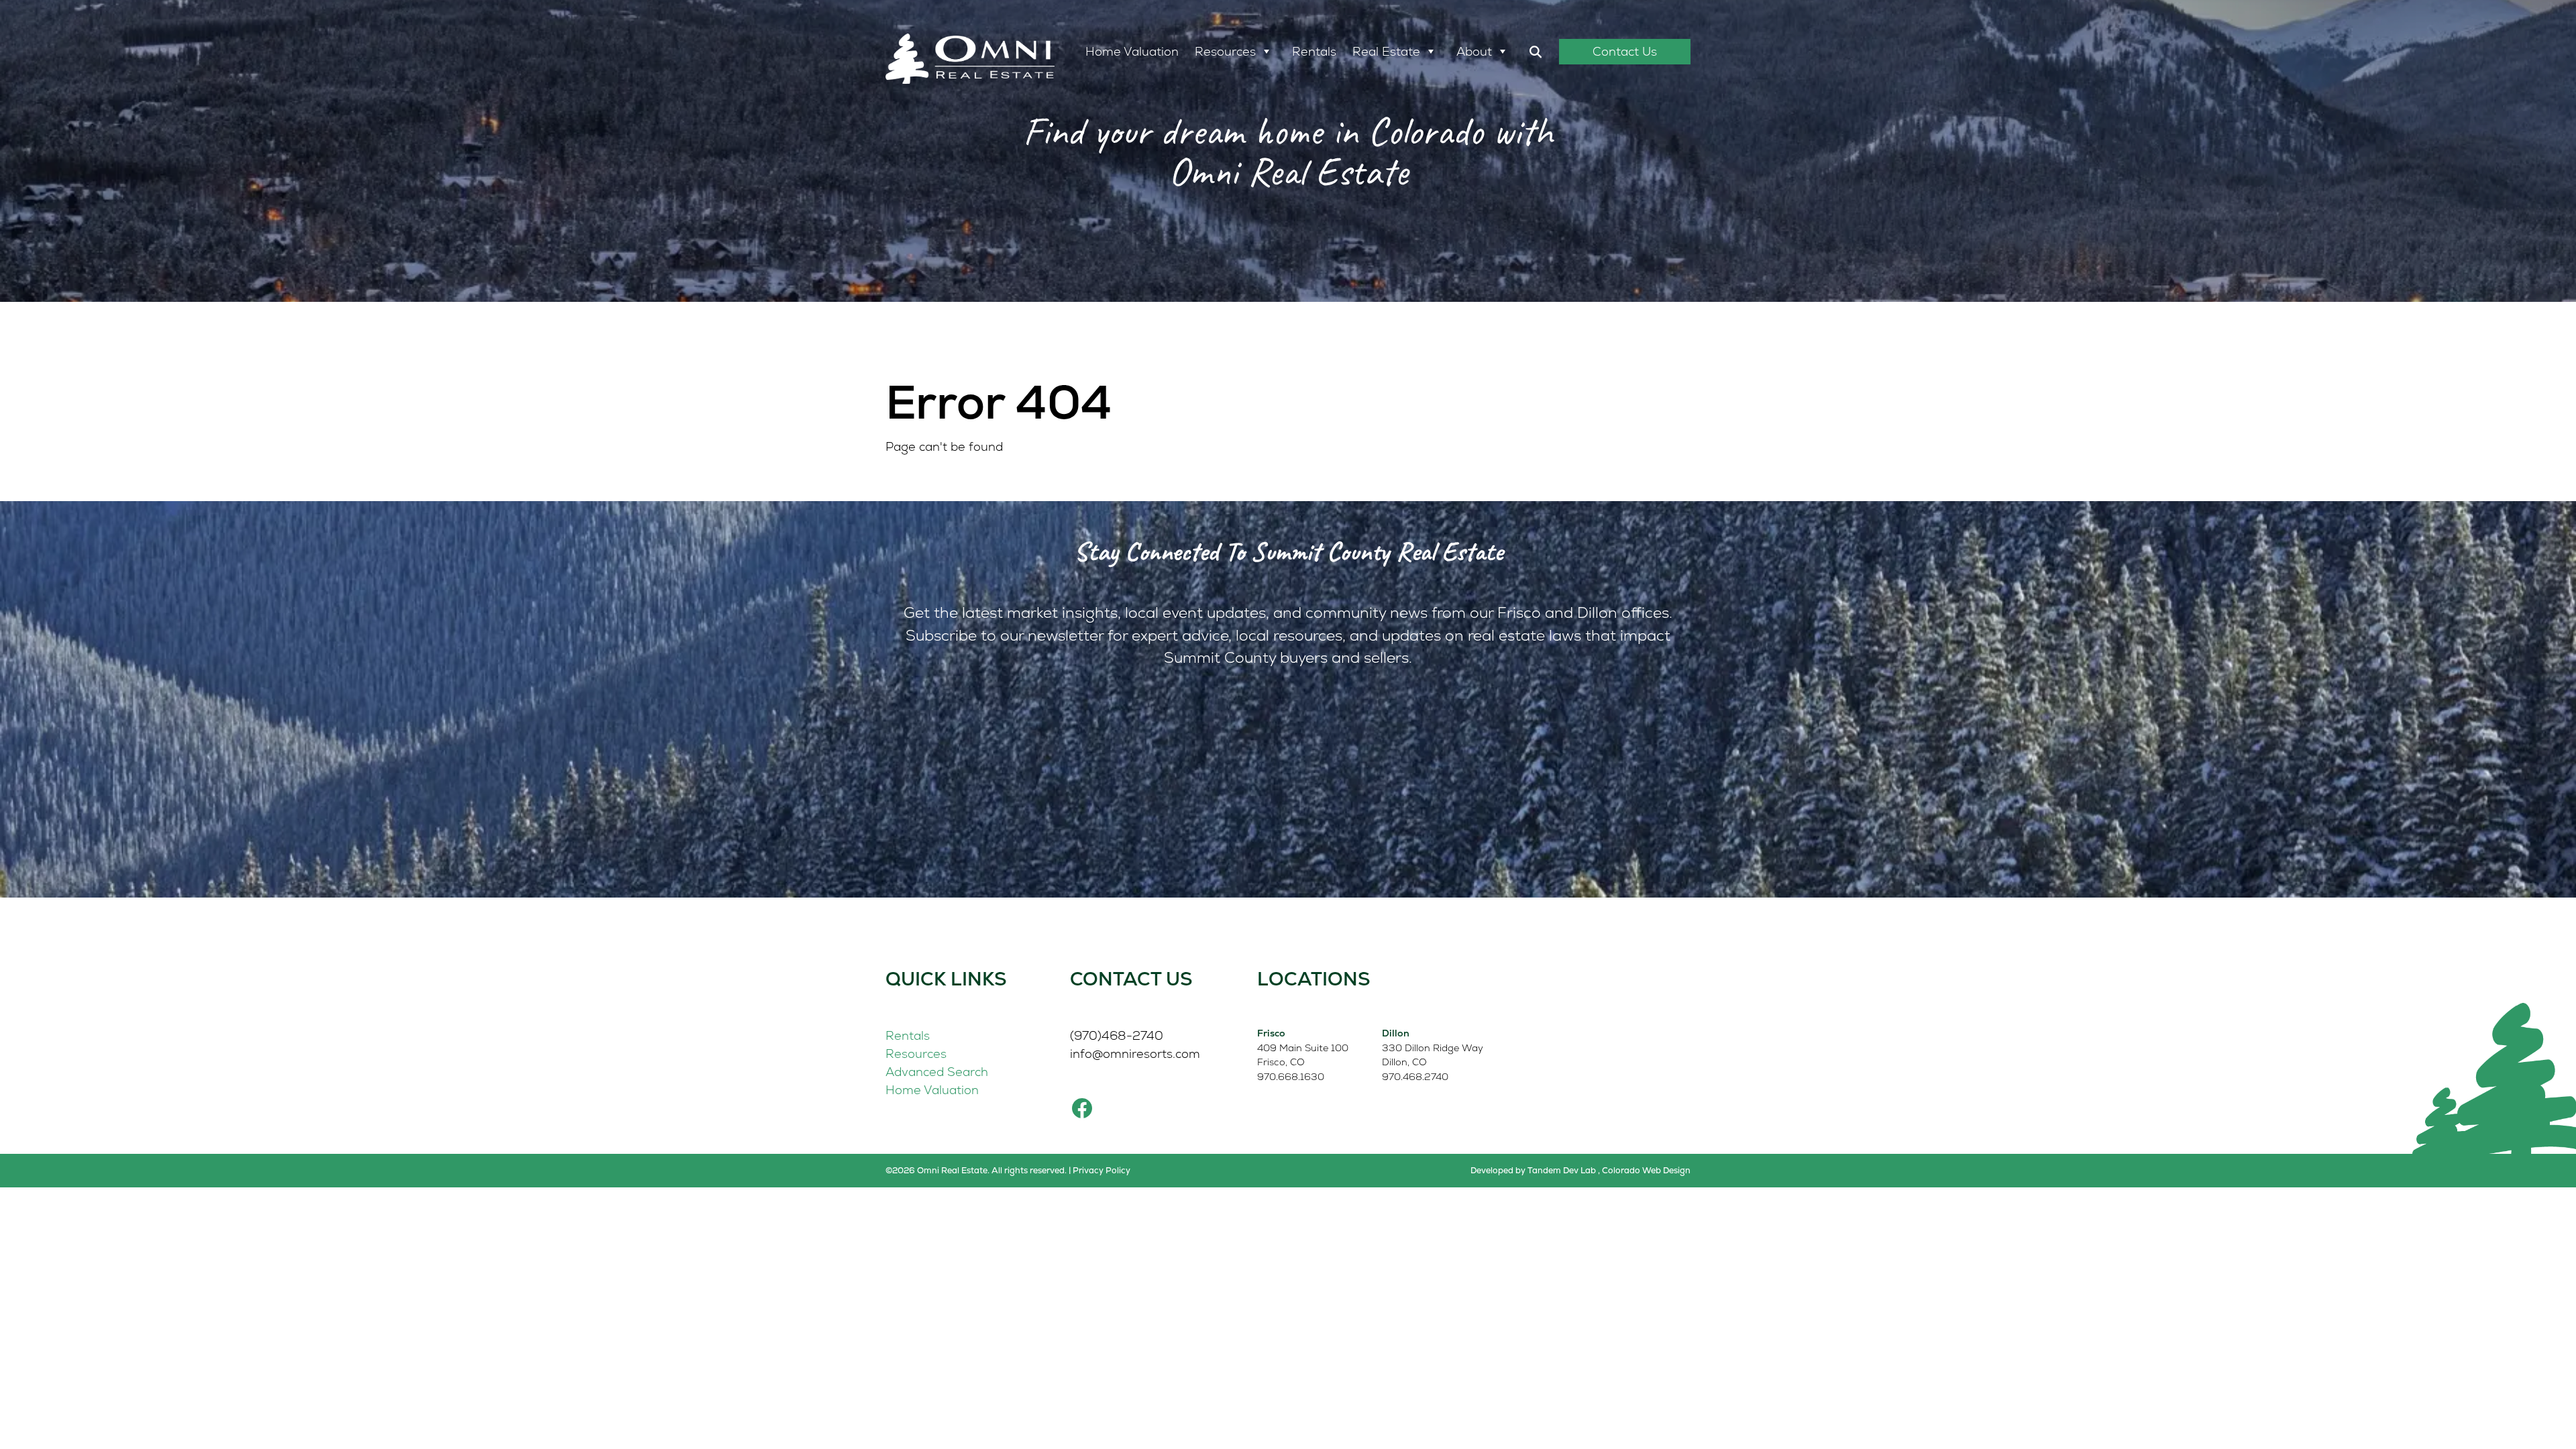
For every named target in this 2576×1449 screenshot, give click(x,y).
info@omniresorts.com (1135, 1054)
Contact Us (1625, 51)
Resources (1225, 51)
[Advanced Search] (1536, 52)
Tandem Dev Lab (1562, 1170)
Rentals (1314, 51)
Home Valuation (1132, 51)
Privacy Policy (1102, 1170)
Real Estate (1386, 51)
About (1474, 51)
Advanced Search (937, 1072)
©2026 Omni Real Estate (936, 1170)
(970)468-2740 (1117, 1035)
